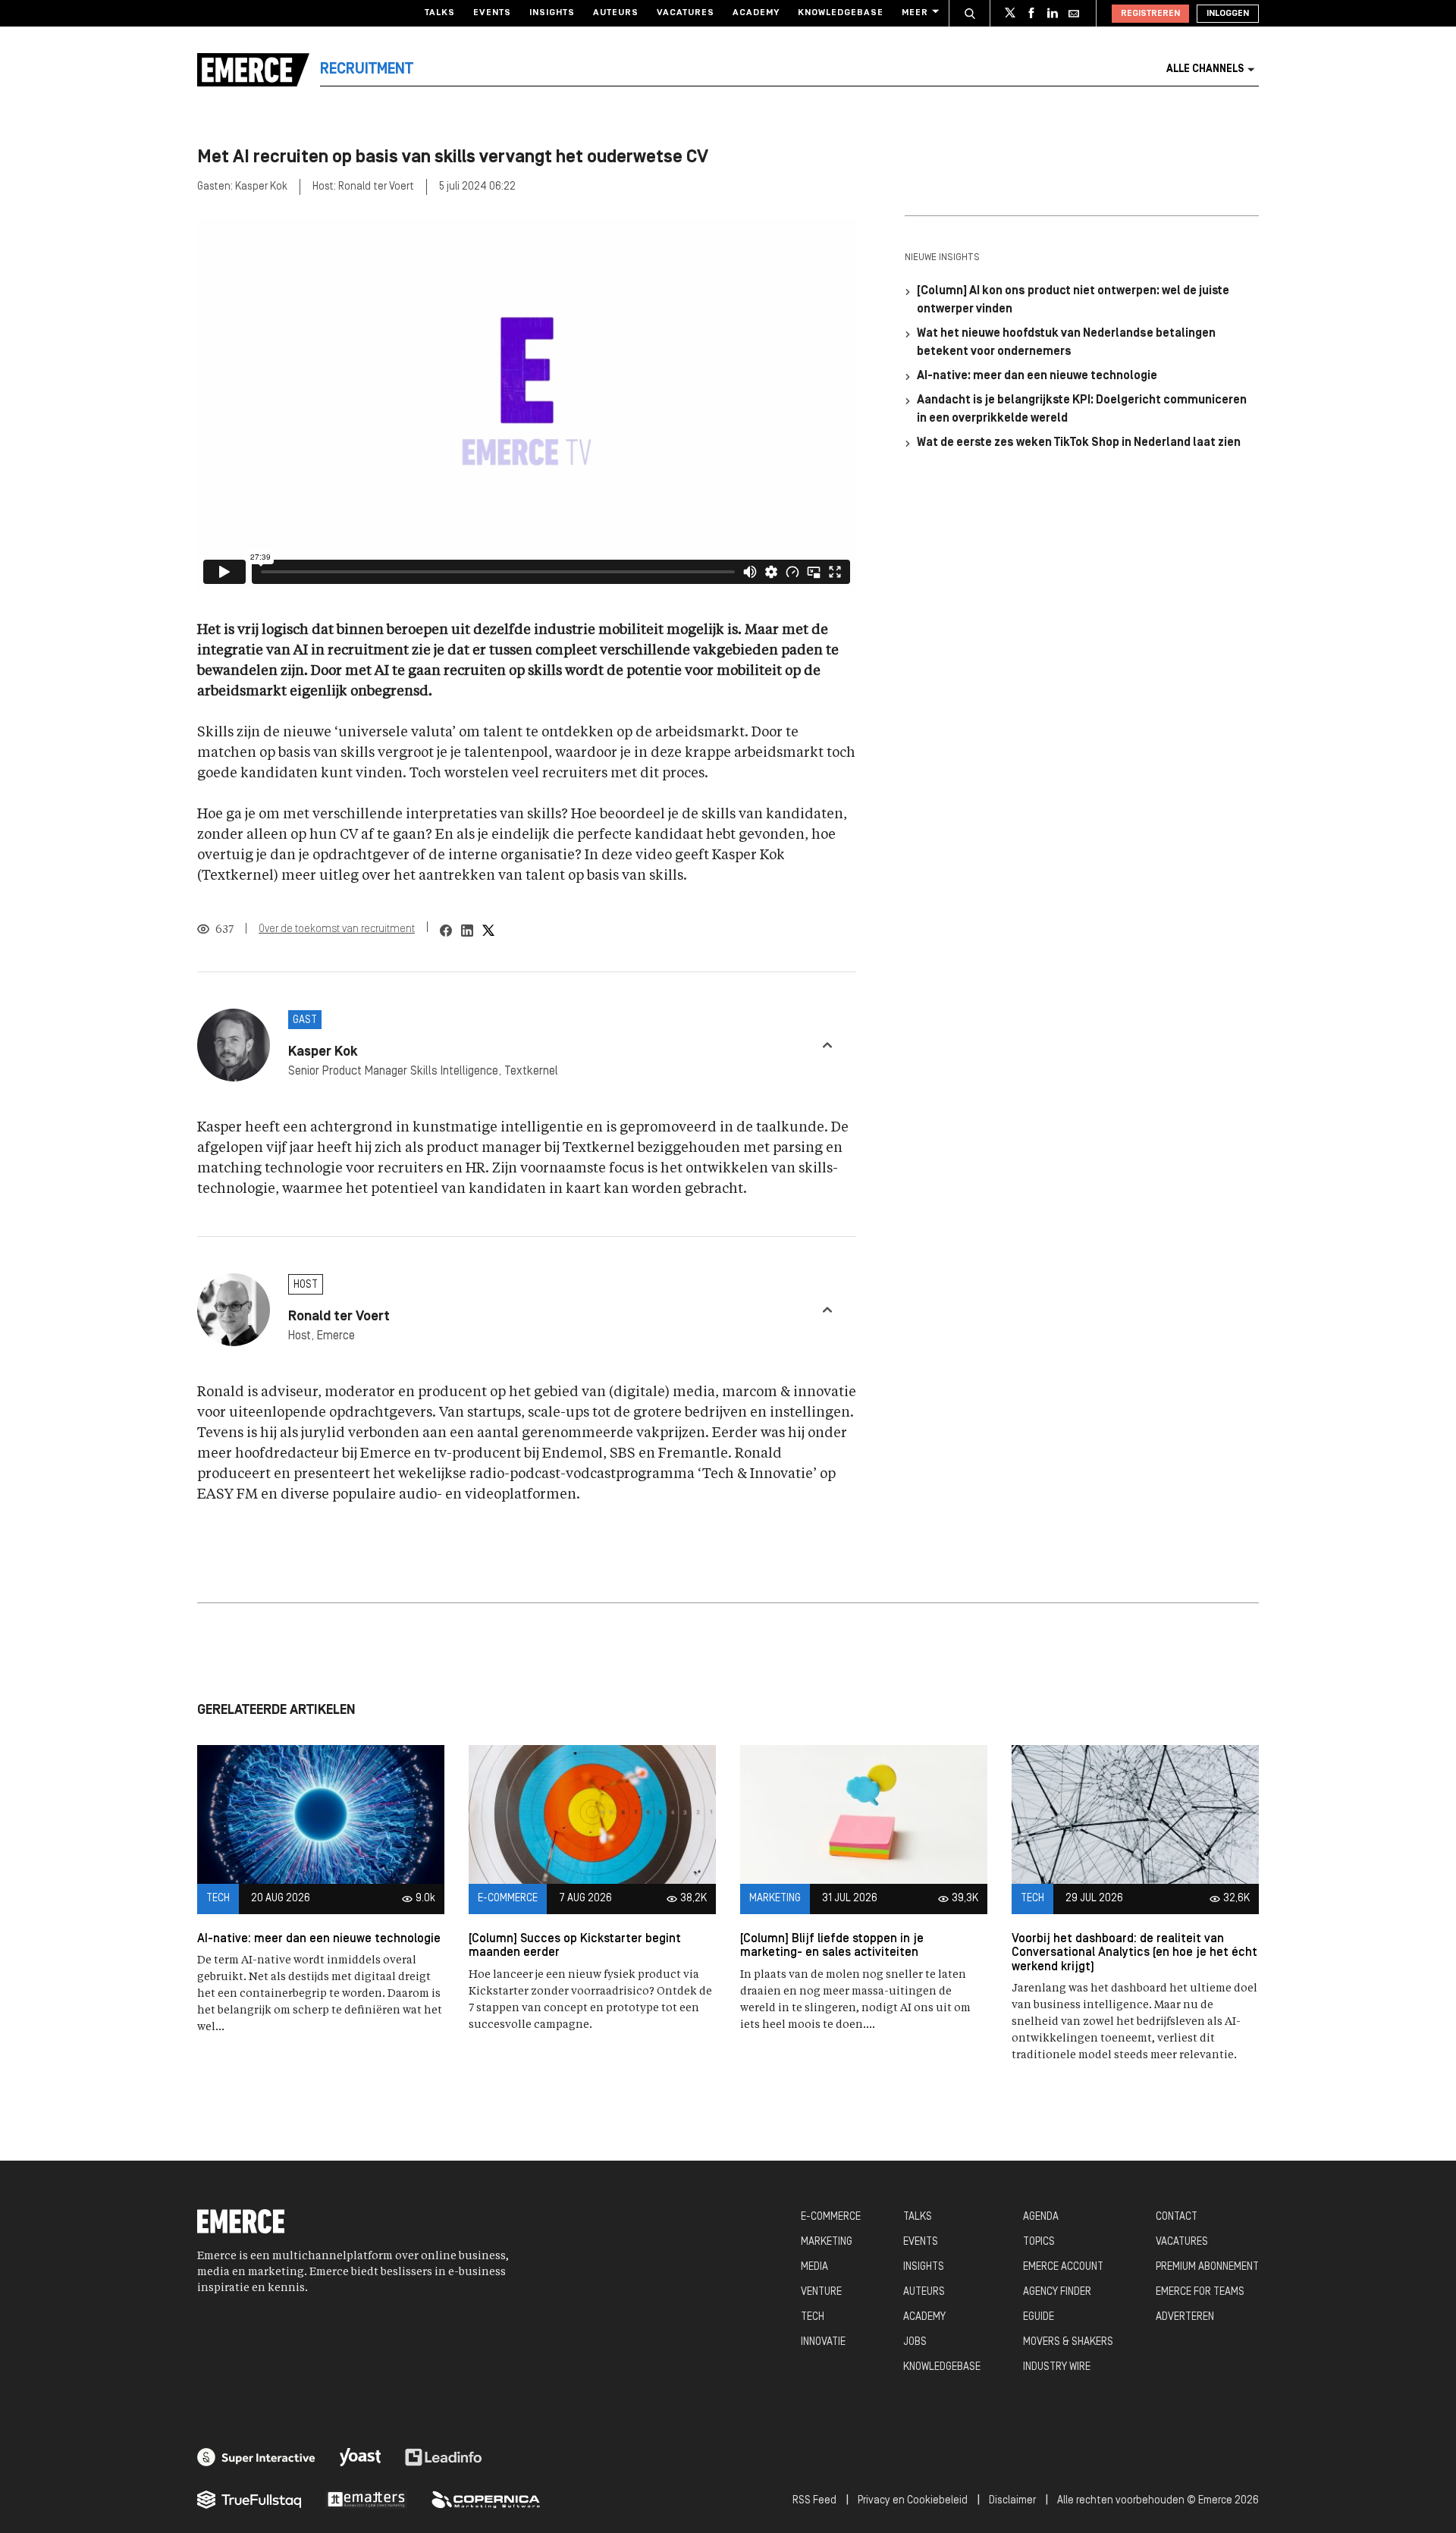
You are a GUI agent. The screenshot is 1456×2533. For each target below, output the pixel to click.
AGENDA (1041, 2217)
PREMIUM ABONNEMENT (1207, 2267)
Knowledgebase (841, 13)
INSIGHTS (924, 2267)
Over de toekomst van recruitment (337, 929)
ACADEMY (924, 2317)
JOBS (915, 2342)
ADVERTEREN (1185, 2317)
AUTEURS (924, 2292)
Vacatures (686, 13)
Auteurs (616, 13)
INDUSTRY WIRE (1057, 2367)
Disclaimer (1012, 2501)
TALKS (918, 2217)
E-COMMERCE (831, 2217)
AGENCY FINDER (1057, 2292)
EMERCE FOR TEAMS (1200, 2292)
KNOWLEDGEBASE (942, 2367)
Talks (440, 13)
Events (492, 13)
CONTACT (1177, 2217)
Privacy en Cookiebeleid (913, 2501)
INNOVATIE (823, 2342)
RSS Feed (814, 2501)
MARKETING (827, 2242)
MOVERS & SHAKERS (1068, 2342)
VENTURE (821, 2292)
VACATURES (1182, 2242)
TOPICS (1039, 2242)
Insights (552, 13)
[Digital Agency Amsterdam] (256, 2457)
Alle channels (1205, 69)
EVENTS (921, 2242)
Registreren (1150, 14)
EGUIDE (1039, 2317)
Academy (756, 13)
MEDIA (814, 2267)
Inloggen (1228, 14)
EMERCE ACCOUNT (1063, 2267)
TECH (813, 2317)
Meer (915, 13)
